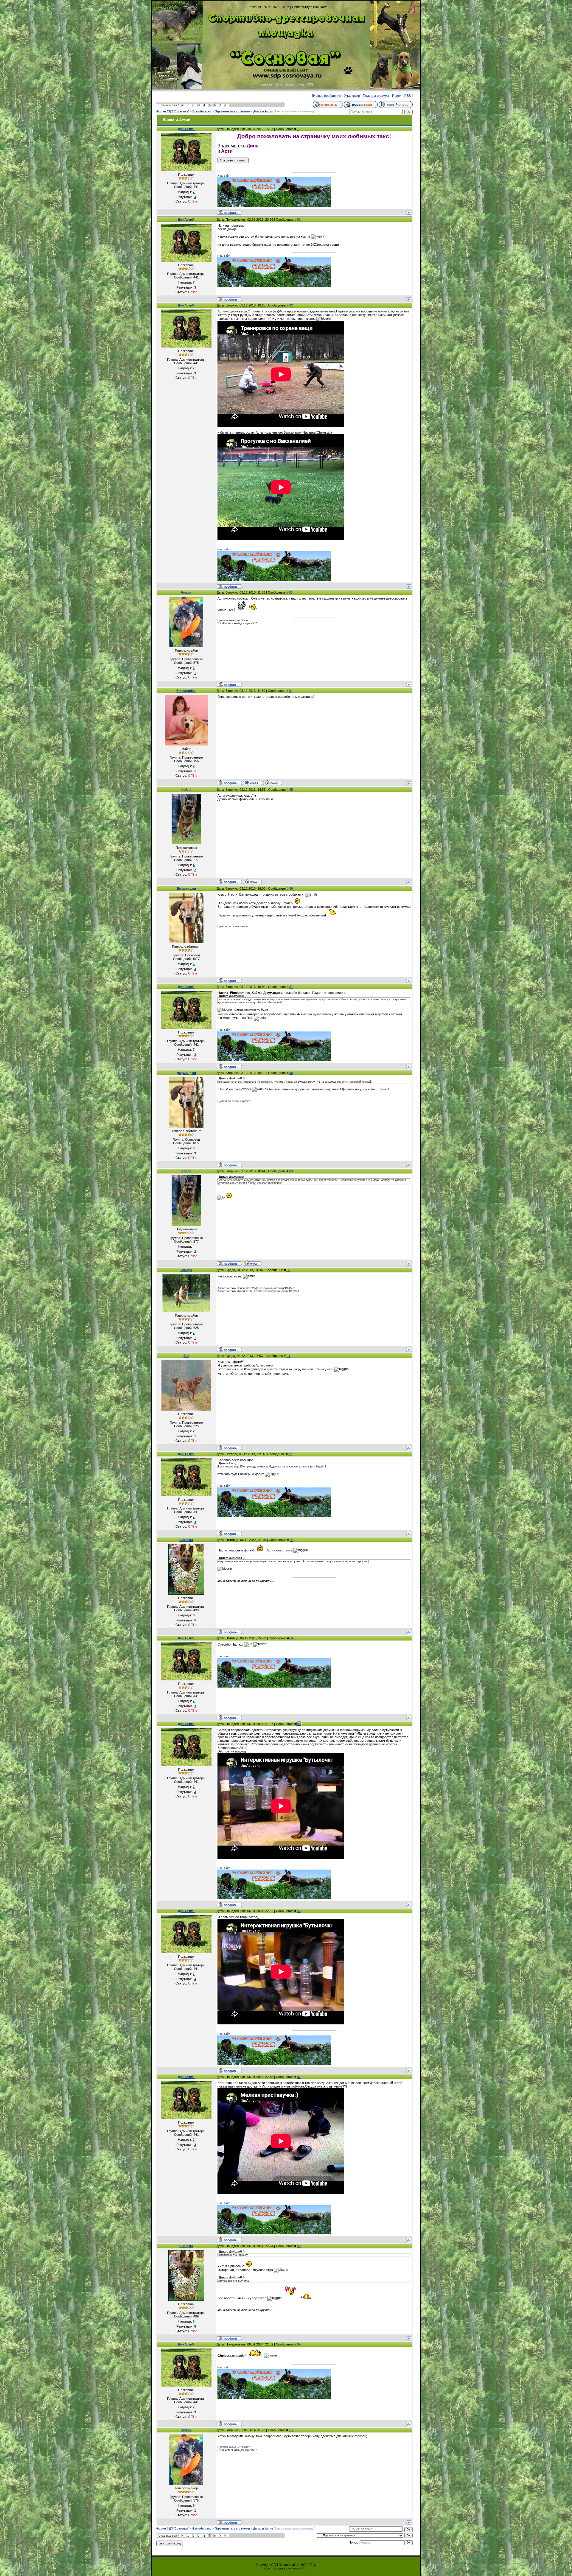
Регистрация (284, 84)
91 (288, 1356)
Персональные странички (232, 111)
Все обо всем (202, 111)
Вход (300, 84)
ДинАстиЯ (186, 129)
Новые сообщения (327, 96)
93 (292, 1540)
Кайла (186, 790)
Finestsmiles (186, 691)
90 (288, 1270)
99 (299, 2344)
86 (291, 888)
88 (291, 1073)
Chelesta (186, 1540)
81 (299, 220)
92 (290, 1454)
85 (291, 790)
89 (291, 1171)
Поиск (397, 96)
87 (291, 987)
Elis (186, 1356)
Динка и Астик (263, 111)
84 (291, 691)
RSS (310, 84)
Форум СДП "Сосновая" (173, 111)
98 (299, 2246)
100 (292, 2430)
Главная (266, 84)
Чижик (186, 592)
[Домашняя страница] (273, 782)
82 (291, 305)
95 (299, 1724)
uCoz (304, 2568)
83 (291, 592)
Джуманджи (186, 888)
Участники (352, 96)
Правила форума (376, 96)
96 (299, 1911)
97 (299, 2077)
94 (292, 1638)
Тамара (186, 1270)
